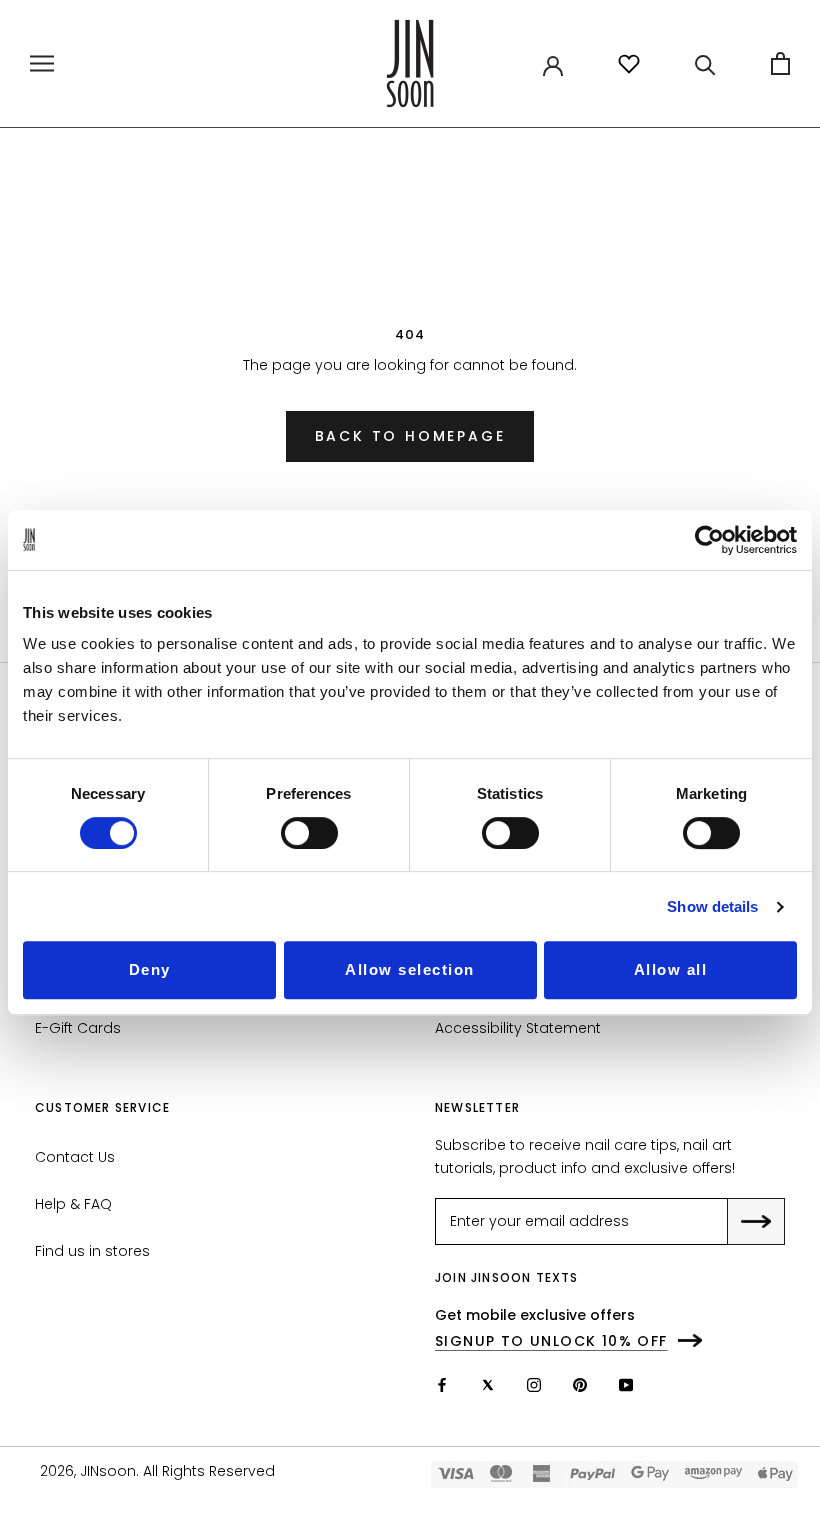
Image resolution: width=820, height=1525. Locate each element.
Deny (150, 969)
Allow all (671, 969)
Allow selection (410, 969)
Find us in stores (92, 1251)
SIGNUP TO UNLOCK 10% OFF (551, 1341)
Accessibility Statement (518, 1028)
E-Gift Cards (78, 1028)
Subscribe (770, 1223)
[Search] (705, 63)
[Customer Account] (553, 64)
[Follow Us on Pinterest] (580, 1384)
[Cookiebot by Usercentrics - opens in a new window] (709, 540)
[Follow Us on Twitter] (488, 1384)
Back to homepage (410, 436)
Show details (712, 906)
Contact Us (75, 1157)
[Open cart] (780, 63)
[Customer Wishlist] (629, 64)
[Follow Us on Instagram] (534, 1384)
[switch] (309, 833)
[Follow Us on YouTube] (626, 1384)
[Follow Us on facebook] (442, 1384)
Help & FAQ (73, 1204)
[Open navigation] (42, 63)
